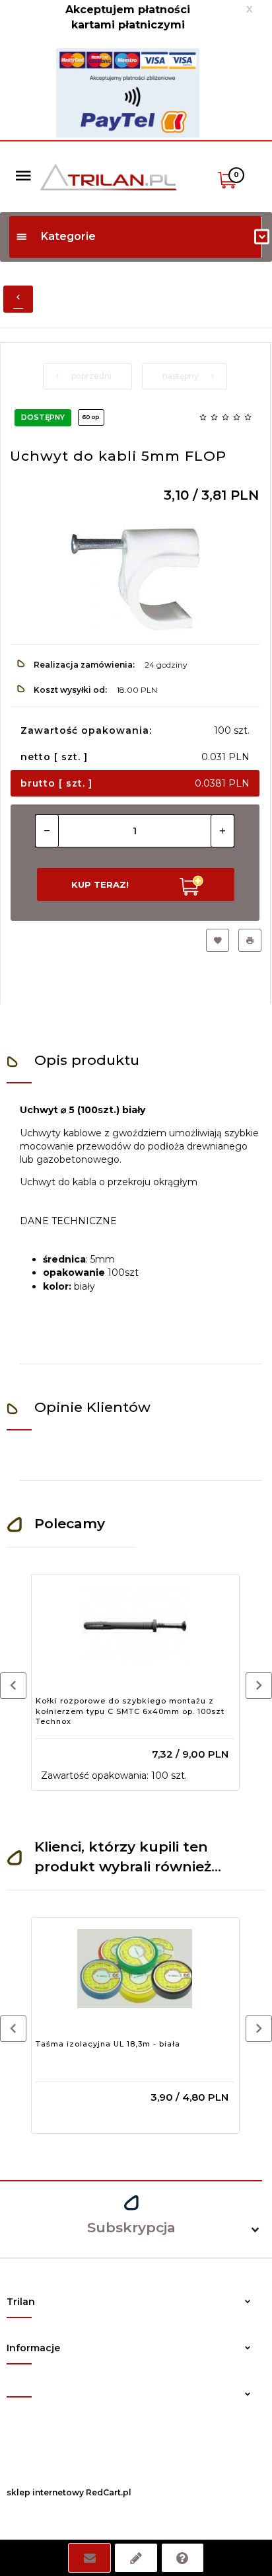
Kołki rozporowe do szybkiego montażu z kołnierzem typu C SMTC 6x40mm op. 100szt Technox (130, 1711)
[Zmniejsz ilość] (47, 831)
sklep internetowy (45, 2492)
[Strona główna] (108, 176)
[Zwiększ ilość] (222, 831)
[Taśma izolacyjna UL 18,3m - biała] (135, 1969)
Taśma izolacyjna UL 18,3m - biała (108, 2044)
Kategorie (68, 236)
